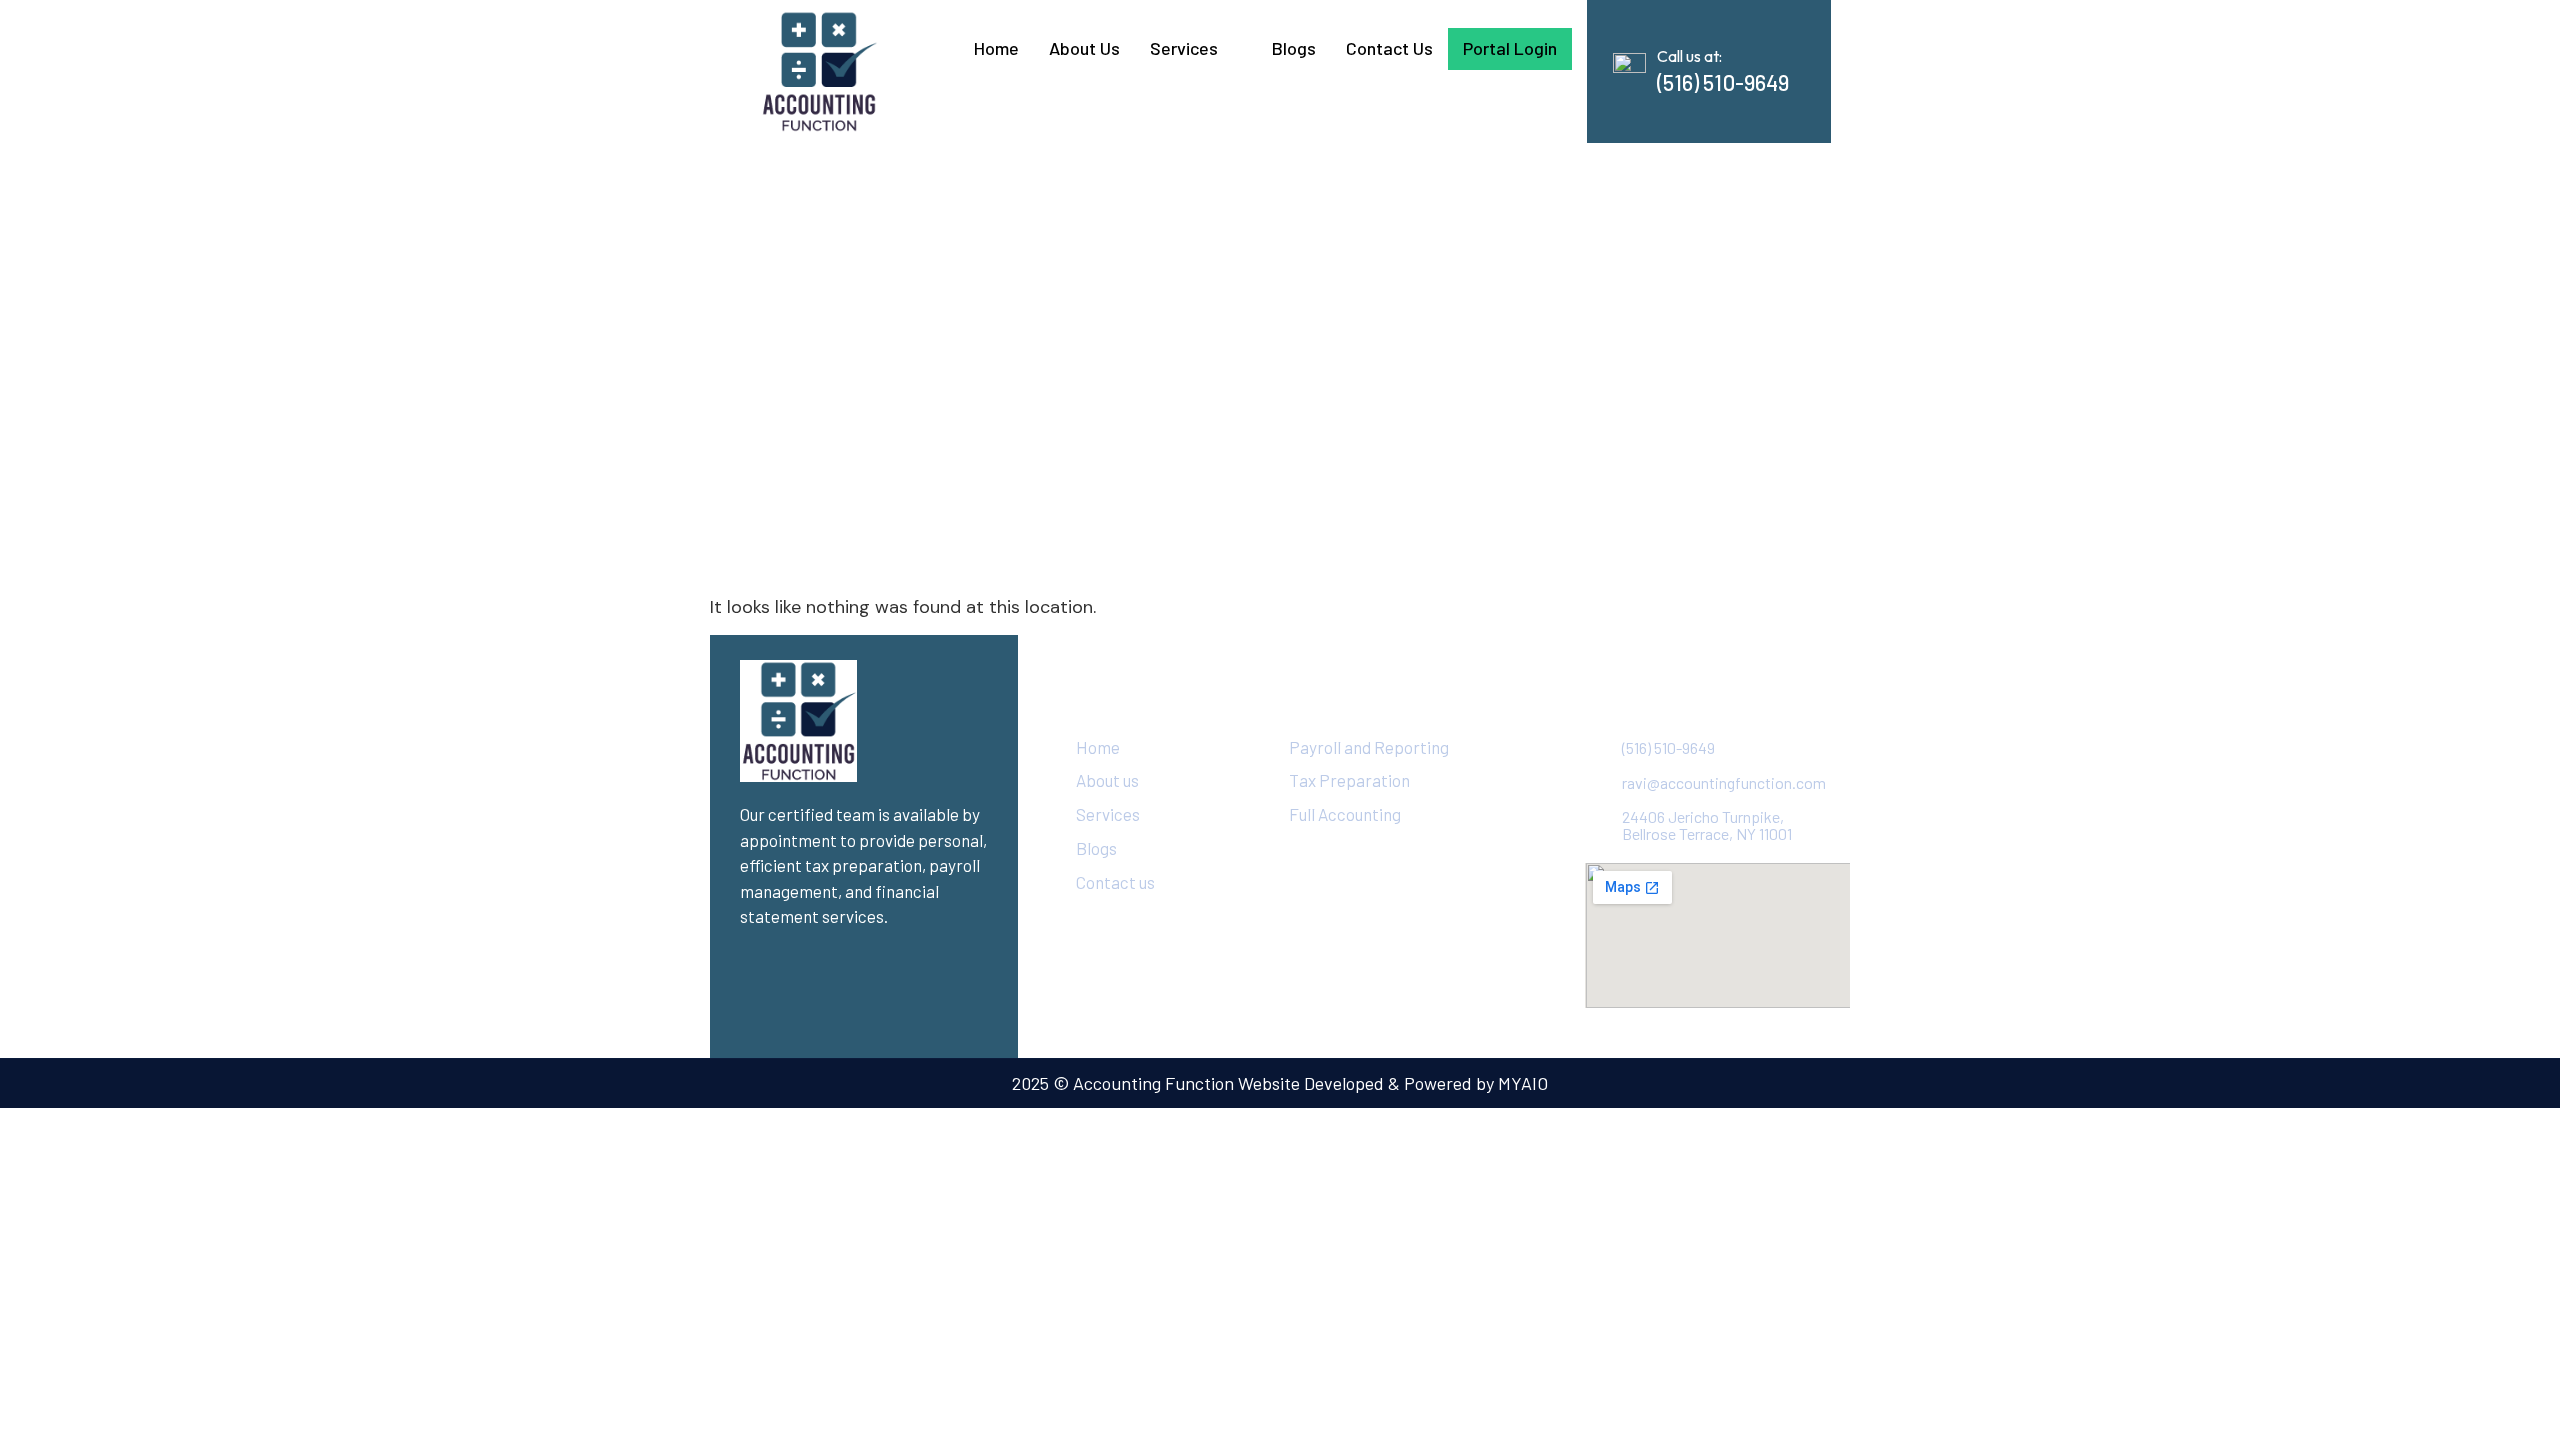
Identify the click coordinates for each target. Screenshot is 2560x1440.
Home (996, 48)
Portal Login (1510, 48)
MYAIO (1523, 1083)
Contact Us (1389, 48)
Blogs (1294, 48)
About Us (1084, 48)
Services (1184, 48)
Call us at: (1689, 56)
